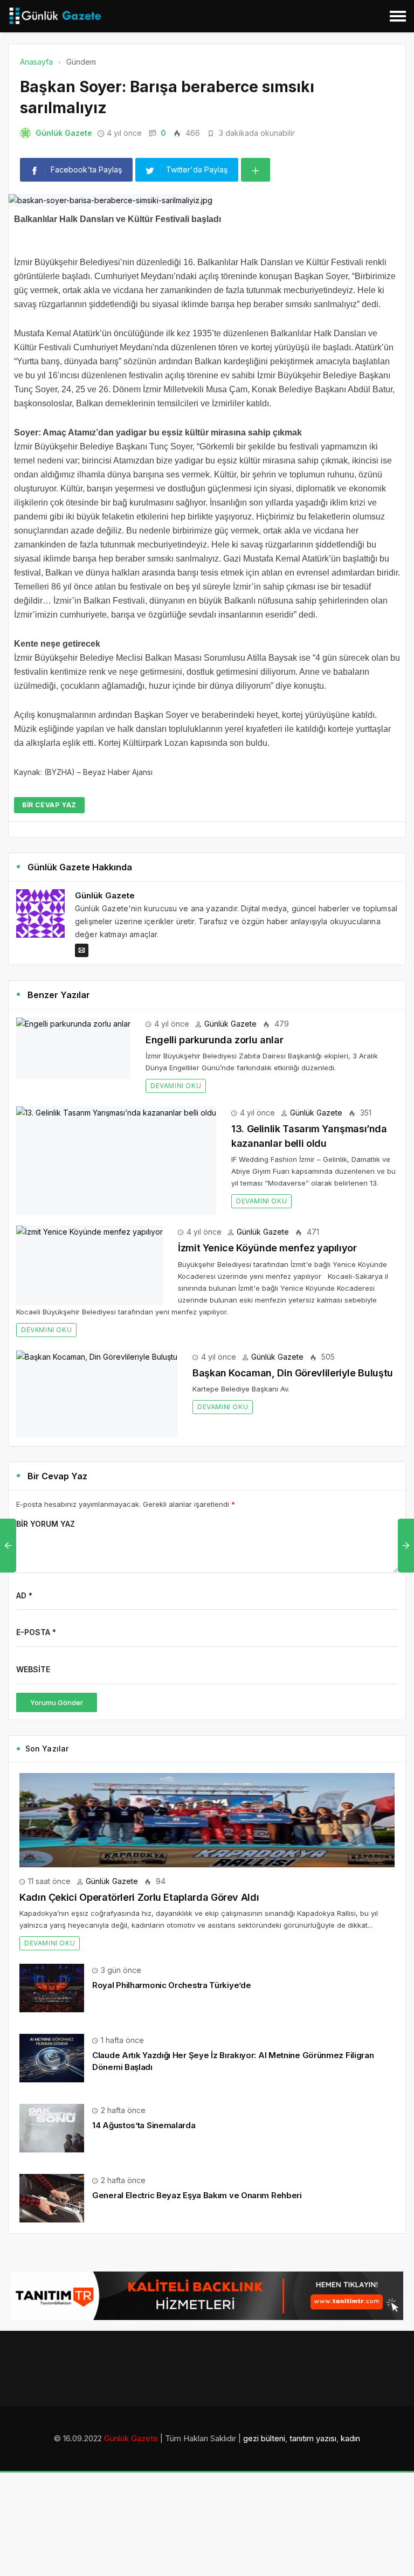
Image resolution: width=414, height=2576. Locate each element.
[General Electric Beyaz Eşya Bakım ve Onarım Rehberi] (52, 2197)
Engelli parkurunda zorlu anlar (214, 1040)
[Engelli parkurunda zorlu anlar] (73, 1048)
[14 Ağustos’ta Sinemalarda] (52, 2127)
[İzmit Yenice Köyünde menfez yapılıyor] (89, 1265)
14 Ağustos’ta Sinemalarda (144, 2125)
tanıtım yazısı (313, 2438)
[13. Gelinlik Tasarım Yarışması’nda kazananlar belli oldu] (116, 1161)
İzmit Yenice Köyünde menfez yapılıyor (267, 1248)
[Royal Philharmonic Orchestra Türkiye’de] (52, 1987)
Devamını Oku (176, 1086)
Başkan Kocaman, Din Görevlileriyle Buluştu (293, 1373)
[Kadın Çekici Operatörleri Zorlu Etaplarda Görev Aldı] (207, 1820)
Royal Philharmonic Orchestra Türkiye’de (171, 1985)
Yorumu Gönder (57, 1702)
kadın (350, 2438)
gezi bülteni (264, 2438)
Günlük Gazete (64, 133)
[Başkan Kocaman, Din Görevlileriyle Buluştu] (97, 1394)
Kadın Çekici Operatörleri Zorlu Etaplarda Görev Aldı (139, 1897)
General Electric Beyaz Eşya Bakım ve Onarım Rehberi (197, 2195)
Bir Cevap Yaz (49, 805)
